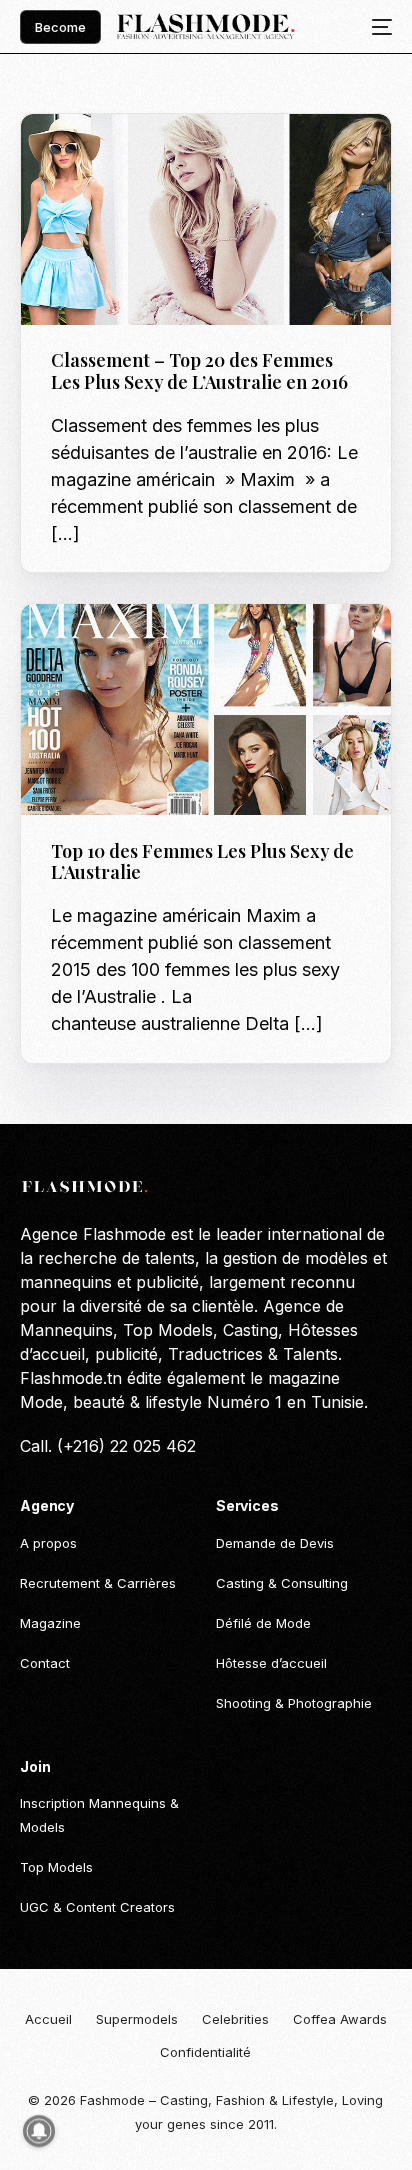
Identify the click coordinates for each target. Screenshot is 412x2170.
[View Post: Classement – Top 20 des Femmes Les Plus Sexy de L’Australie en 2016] (205, 219)
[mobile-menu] (376, 27)
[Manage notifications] (39, 2131)
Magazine (210, 156)
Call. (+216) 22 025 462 (108, 1446)
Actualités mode (114, 156)
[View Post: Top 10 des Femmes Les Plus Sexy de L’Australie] (205, 709)
